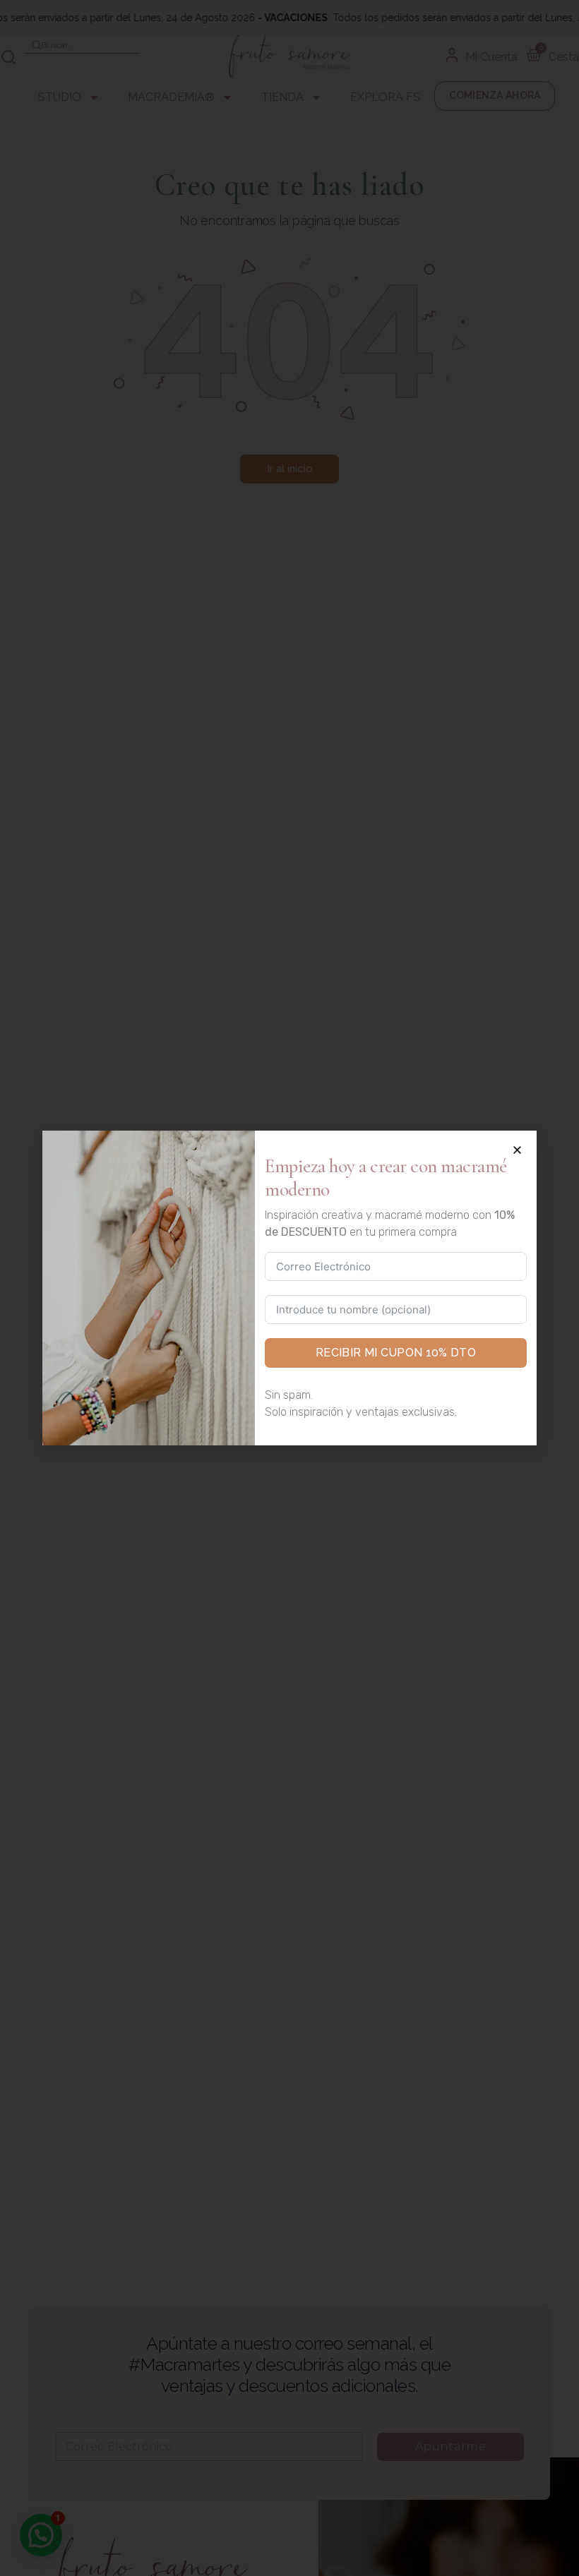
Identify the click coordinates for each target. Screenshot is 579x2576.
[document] (289, 1288)
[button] (517, 1150)
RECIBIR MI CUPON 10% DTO (396, 1353)
